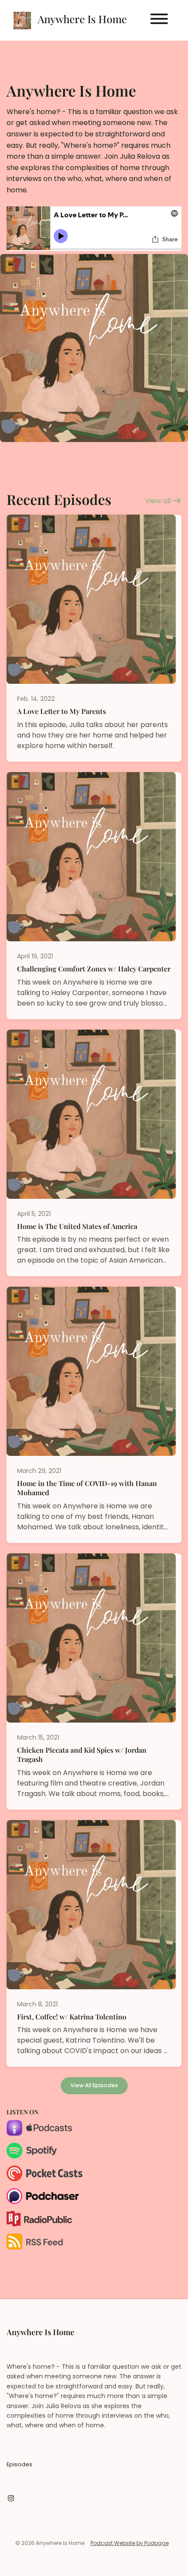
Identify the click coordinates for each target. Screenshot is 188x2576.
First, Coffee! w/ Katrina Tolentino (72, 2017)
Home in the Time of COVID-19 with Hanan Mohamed (87, 1488)
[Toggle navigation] (159, 20)
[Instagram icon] (11, 2499)
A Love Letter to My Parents (61, 711)
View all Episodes (94, 2085)
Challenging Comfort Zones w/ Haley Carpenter (94, 969)
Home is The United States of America (77, 1226)
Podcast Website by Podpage (130, 2543)
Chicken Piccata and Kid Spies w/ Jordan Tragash (82, 1754)
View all (159, 501)
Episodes (19, 2464)
